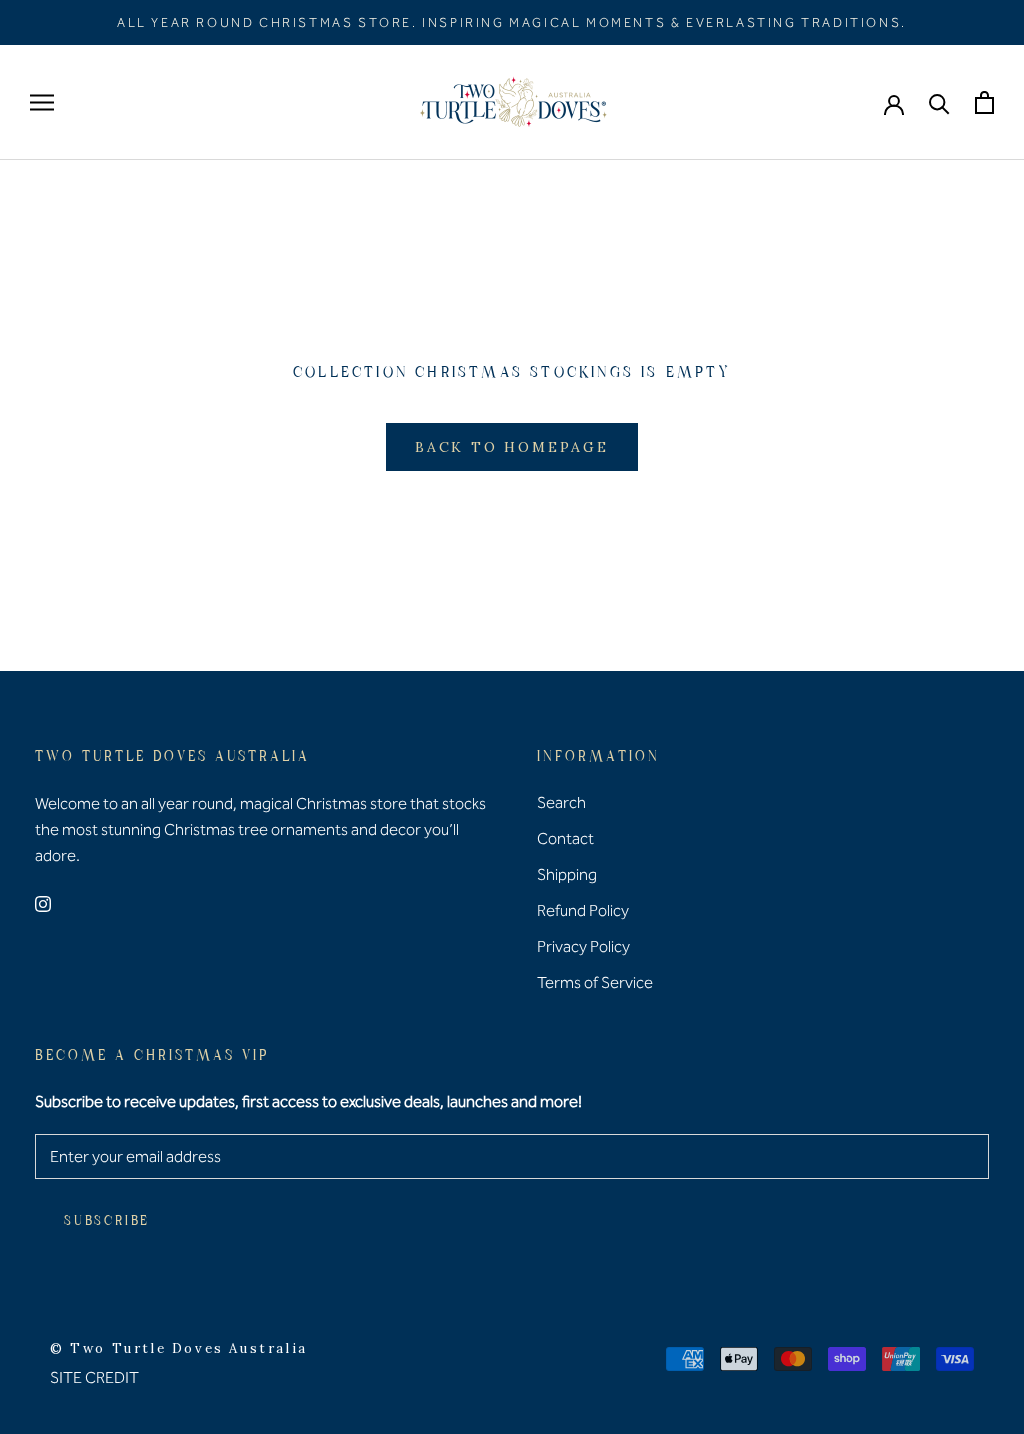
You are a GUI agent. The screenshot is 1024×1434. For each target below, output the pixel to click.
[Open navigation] (42, 102)
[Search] (939, 102)
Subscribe (107, 1221)
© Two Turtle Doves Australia (179, 1348)
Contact (565, 838)
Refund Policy (583, 910)
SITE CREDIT (94, 1377)
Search (561, 802)
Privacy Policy (583, 946)
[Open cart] (984, 102)
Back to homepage (512, 447)
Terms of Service (595, 982)
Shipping (567, 874)
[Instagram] (43, 903)
